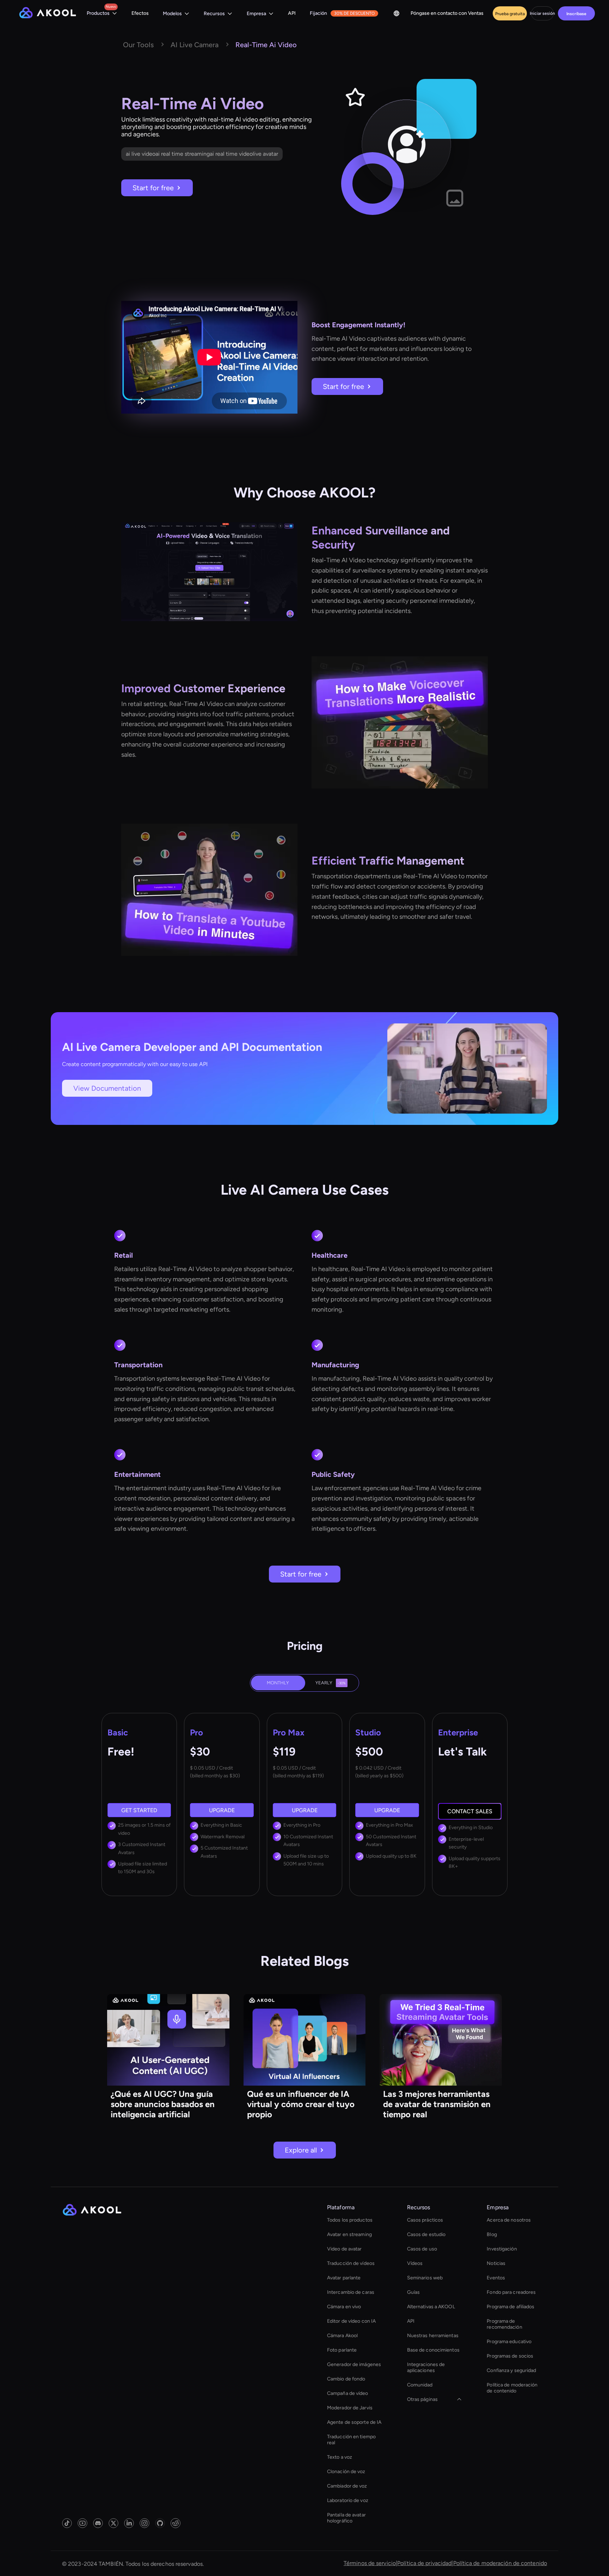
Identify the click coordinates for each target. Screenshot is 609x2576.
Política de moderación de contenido (512, 2388)
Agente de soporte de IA (354, 2422)
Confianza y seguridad (511, 2370)
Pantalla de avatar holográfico (346, 2518)
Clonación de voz (346, 2472)
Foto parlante (342, 2350)
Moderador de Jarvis (350, 2408)
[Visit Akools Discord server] (98, 2523)
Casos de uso (422, 2249)
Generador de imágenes (354, 2364)
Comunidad (420, 2385)
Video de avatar (345, 2249)
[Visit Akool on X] (113, 2523)
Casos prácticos (425, 2220)
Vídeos (415, 2263)
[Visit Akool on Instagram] (144, 2523)
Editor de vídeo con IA (351, 2321)
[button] (102, 14)
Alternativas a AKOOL (431, 2307)
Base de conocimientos (433, 2350)
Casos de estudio (426, 2234)
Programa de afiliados (510, 2307)
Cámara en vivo (344, 2307)
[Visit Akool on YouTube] (82, 2523)
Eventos (496, 2278)
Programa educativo (509, 2342)
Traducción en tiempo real (351, 2440)
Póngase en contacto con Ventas (447, 13)
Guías (414, 2292)
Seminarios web (425, 2278)
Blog (492, 2234)
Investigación (502, 2249)
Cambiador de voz (347, 2486)
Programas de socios (510, 2356)
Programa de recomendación (504, 2324)
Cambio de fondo (346, 2379)
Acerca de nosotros (509, 2220)
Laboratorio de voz (348, 2500)
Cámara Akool (342, 2336)
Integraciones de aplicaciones (426, 2367)
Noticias (496, 2263)
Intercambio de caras (351, 2292)
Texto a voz (340, 2457)
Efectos (140, 13)
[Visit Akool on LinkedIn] (129, 2523)
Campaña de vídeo (348, 2393)
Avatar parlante (344, 2278)
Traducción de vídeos (351, 2263)
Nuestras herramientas (433, 2336)
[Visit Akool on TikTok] (67, 2523)
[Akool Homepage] (48, 14)
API (292, 13)
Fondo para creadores (511, 2292)
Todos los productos (350, 2220)
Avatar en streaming (349, 2234)
